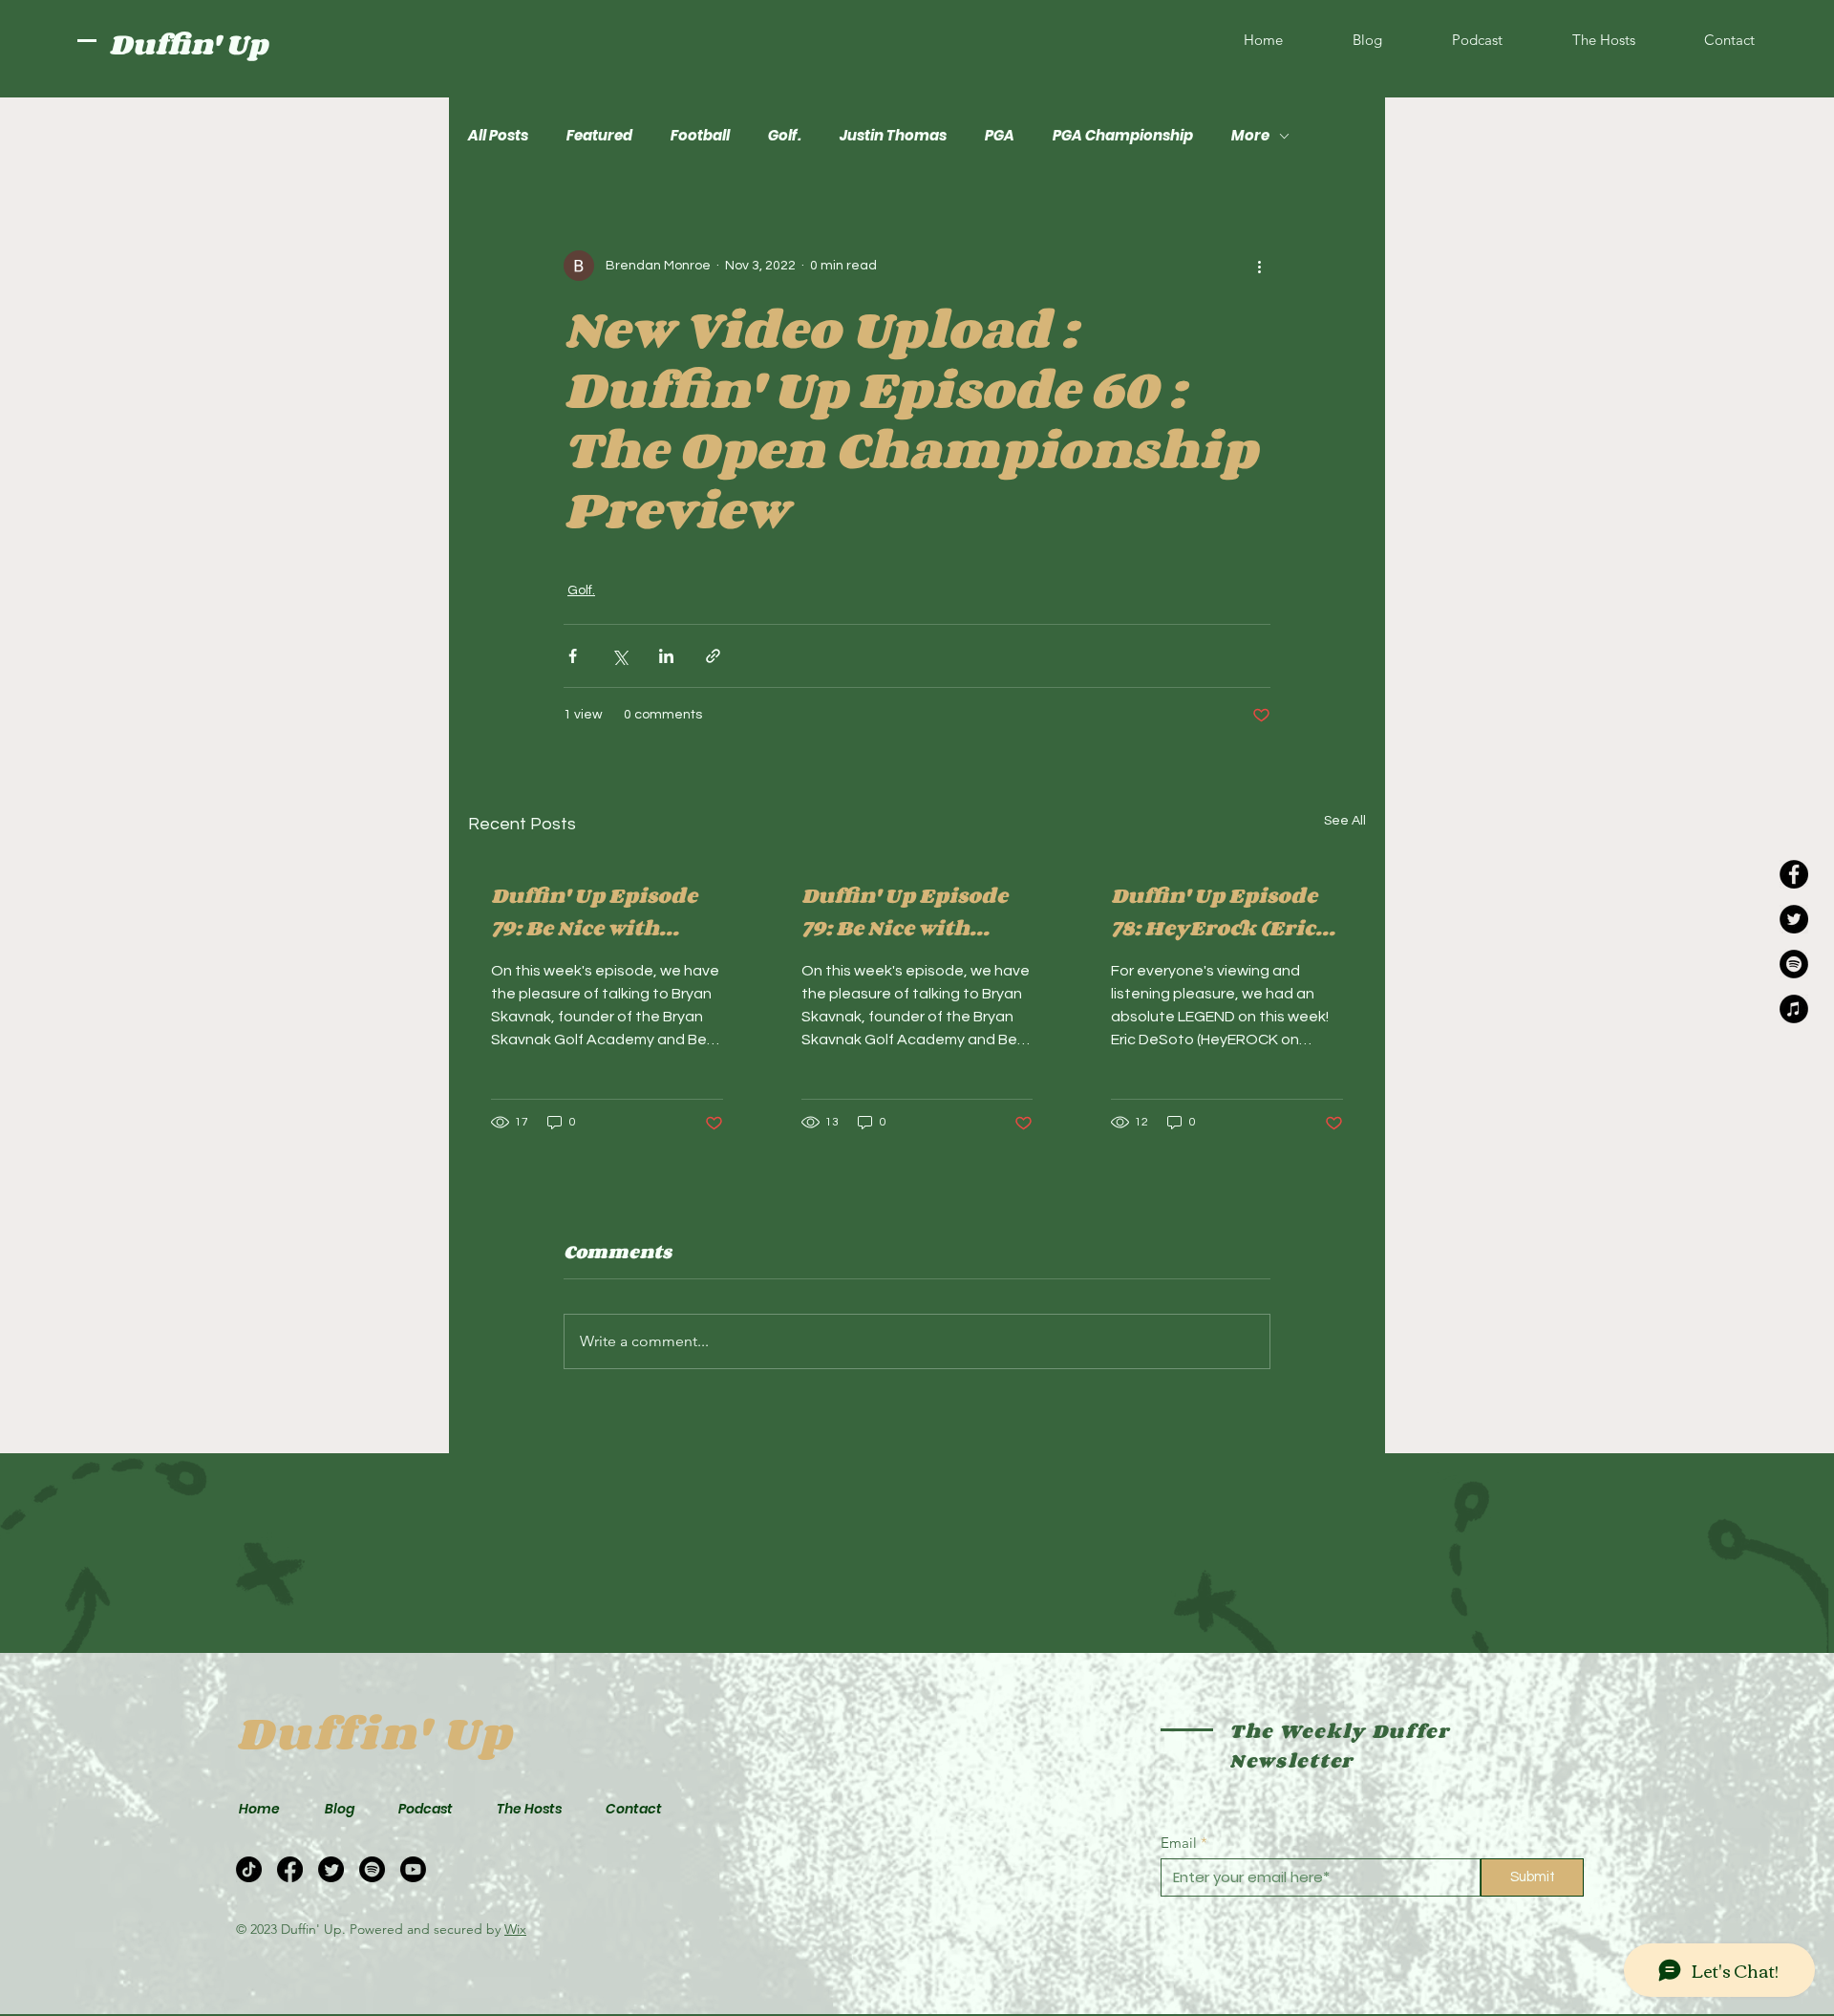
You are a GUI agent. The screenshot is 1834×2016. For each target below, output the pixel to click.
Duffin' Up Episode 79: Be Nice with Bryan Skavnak (594, 911)
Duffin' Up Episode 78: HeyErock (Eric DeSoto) (1214, 911)
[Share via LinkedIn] (666, 656)
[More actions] (1259, 266)
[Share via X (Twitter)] (619, 656)
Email (1179, 1843)
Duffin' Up (188, 44)
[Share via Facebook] (573, 656)
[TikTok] (249, 1869)
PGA (1000, 136)
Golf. (785, 136)
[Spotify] (1794, 964)
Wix (515, 1929)
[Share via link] (713, 656)
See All (1345, 821)
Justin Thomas (893, 136)
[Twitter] (1794, 919)
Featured (599, 136)
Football (700, 136)
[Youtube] (413, 1869)
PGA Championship (1123, 136)
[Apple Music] (1794, 1009)
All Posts (498, 136)
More (1250, 136)
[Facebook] (1794, 874)
